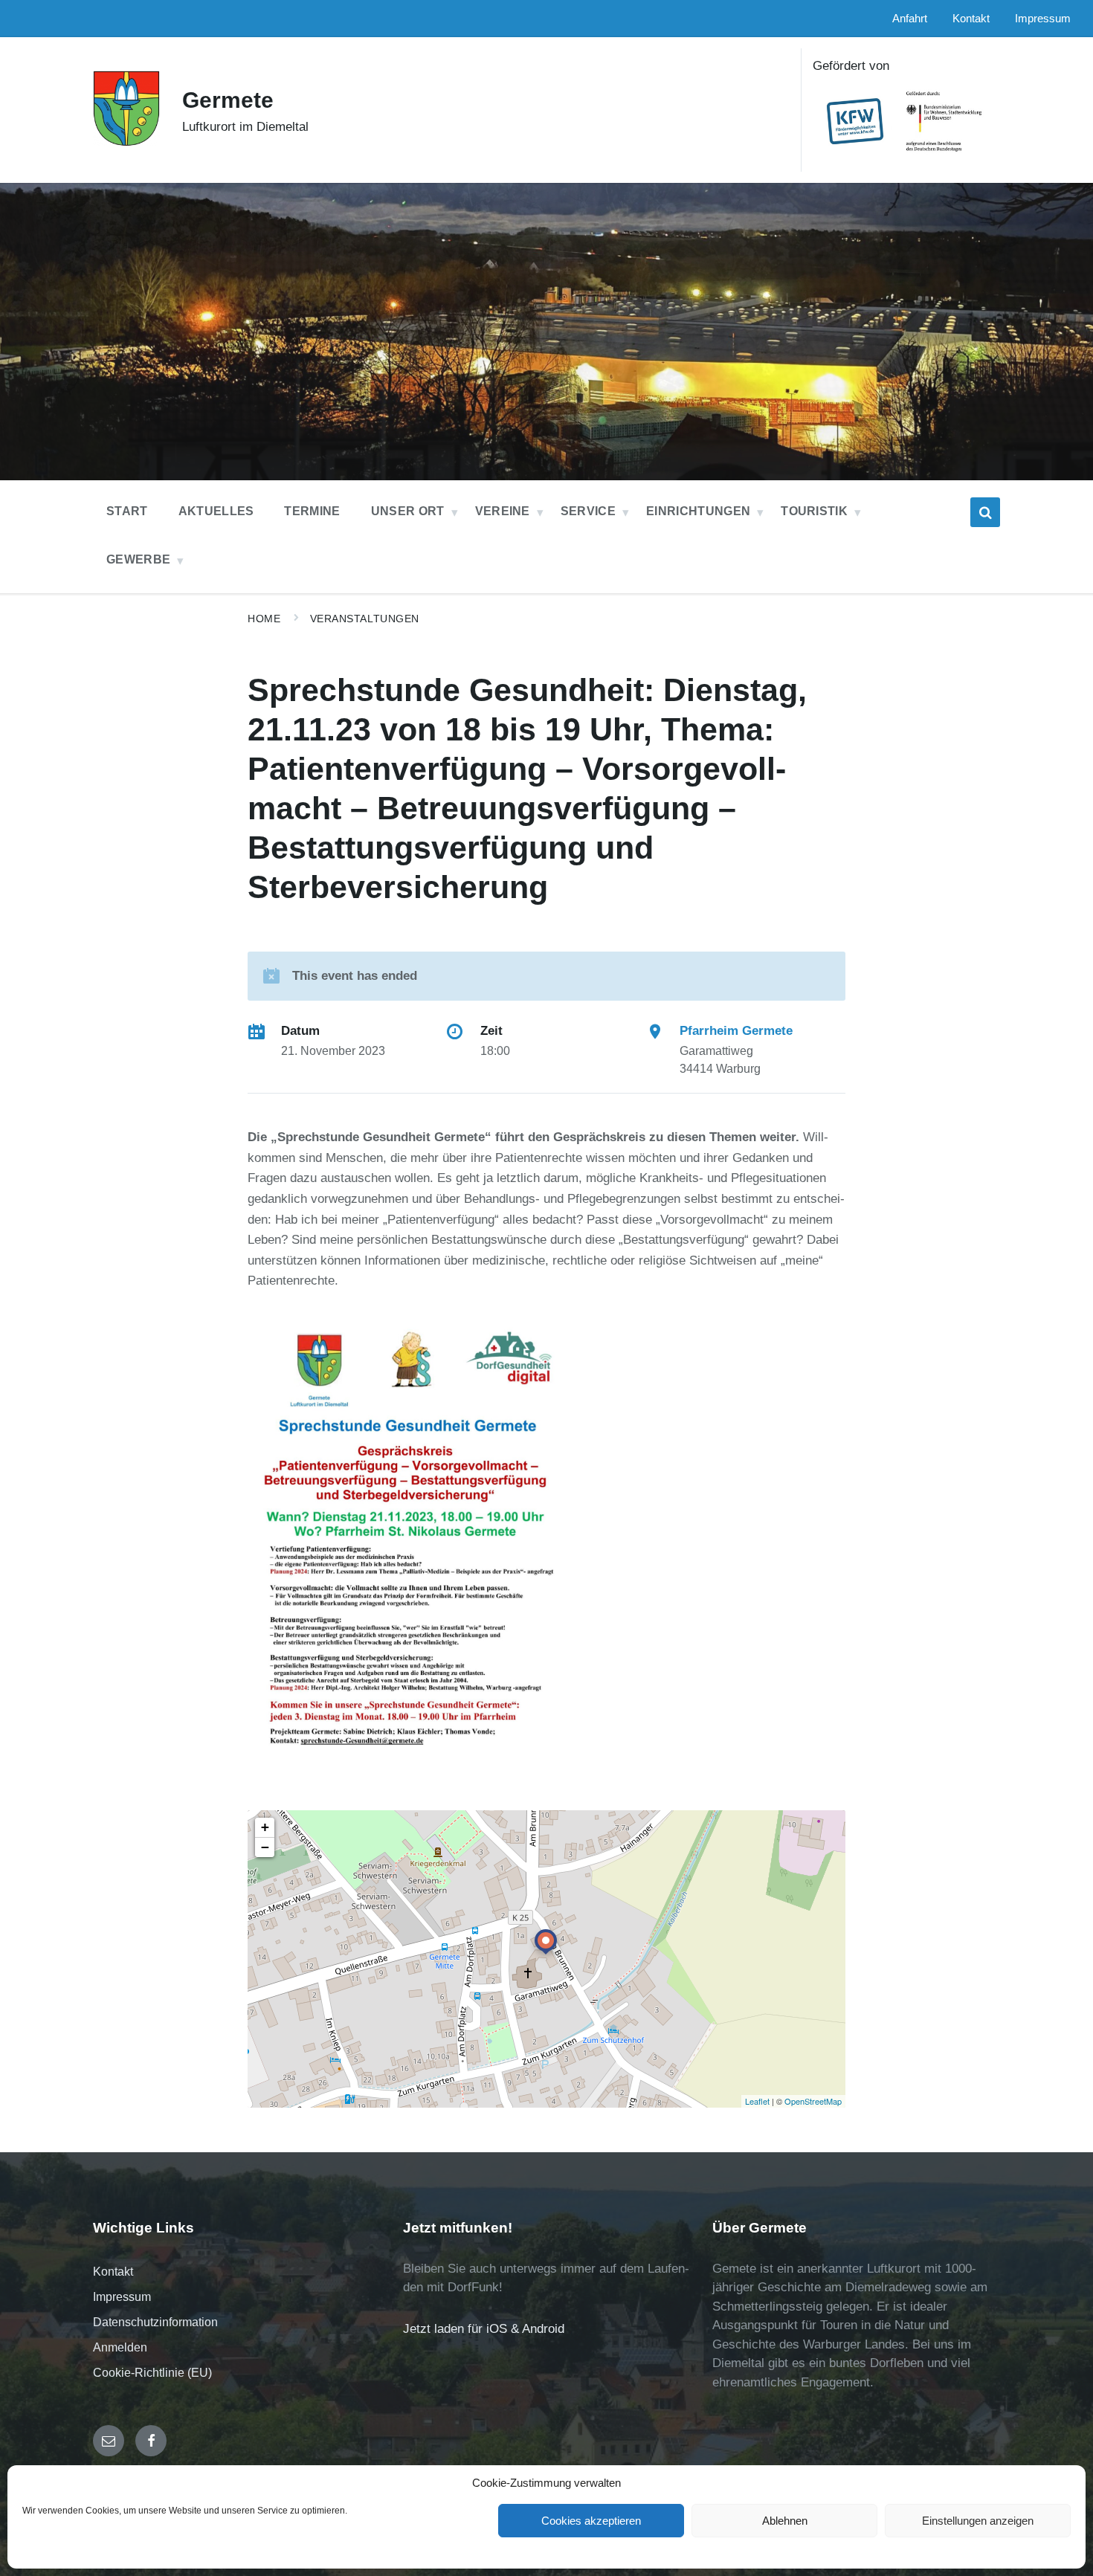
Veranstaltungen (365, 619)
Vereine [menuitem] (503, 511)
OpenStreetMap (813, 2101)
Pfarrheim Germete (736, 1031)
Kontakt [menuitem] (971, 19)
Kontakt (113, 2272)
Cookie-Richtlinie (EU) (152, 2373)
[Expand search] (985, 512)
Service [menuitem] (588, 511)
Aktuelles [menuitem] (216, 511)
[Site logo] (126, 142)
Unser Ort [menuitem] (408, 511)
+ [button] (265, 1827)
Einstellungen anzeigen (978, 2521)
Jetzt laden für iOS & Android (484, 2329)
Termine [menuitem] (312, 511)
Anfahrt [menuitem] (910, 19)
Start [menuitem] (127, 511)
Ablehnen (785, 2521)
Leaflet (757, 2101)
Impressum (122, 2297)
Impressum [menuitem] (1043, 19)
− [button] (265, 1847)
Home (264, 619)
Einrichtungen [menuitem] (698, 511)
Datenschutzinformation (155, 2322)
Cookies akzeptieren (591, 2521)
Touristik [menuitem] (814, 511)
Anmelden (120, 2347)
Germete (228, 100)
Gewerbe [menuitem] (138, 559)
